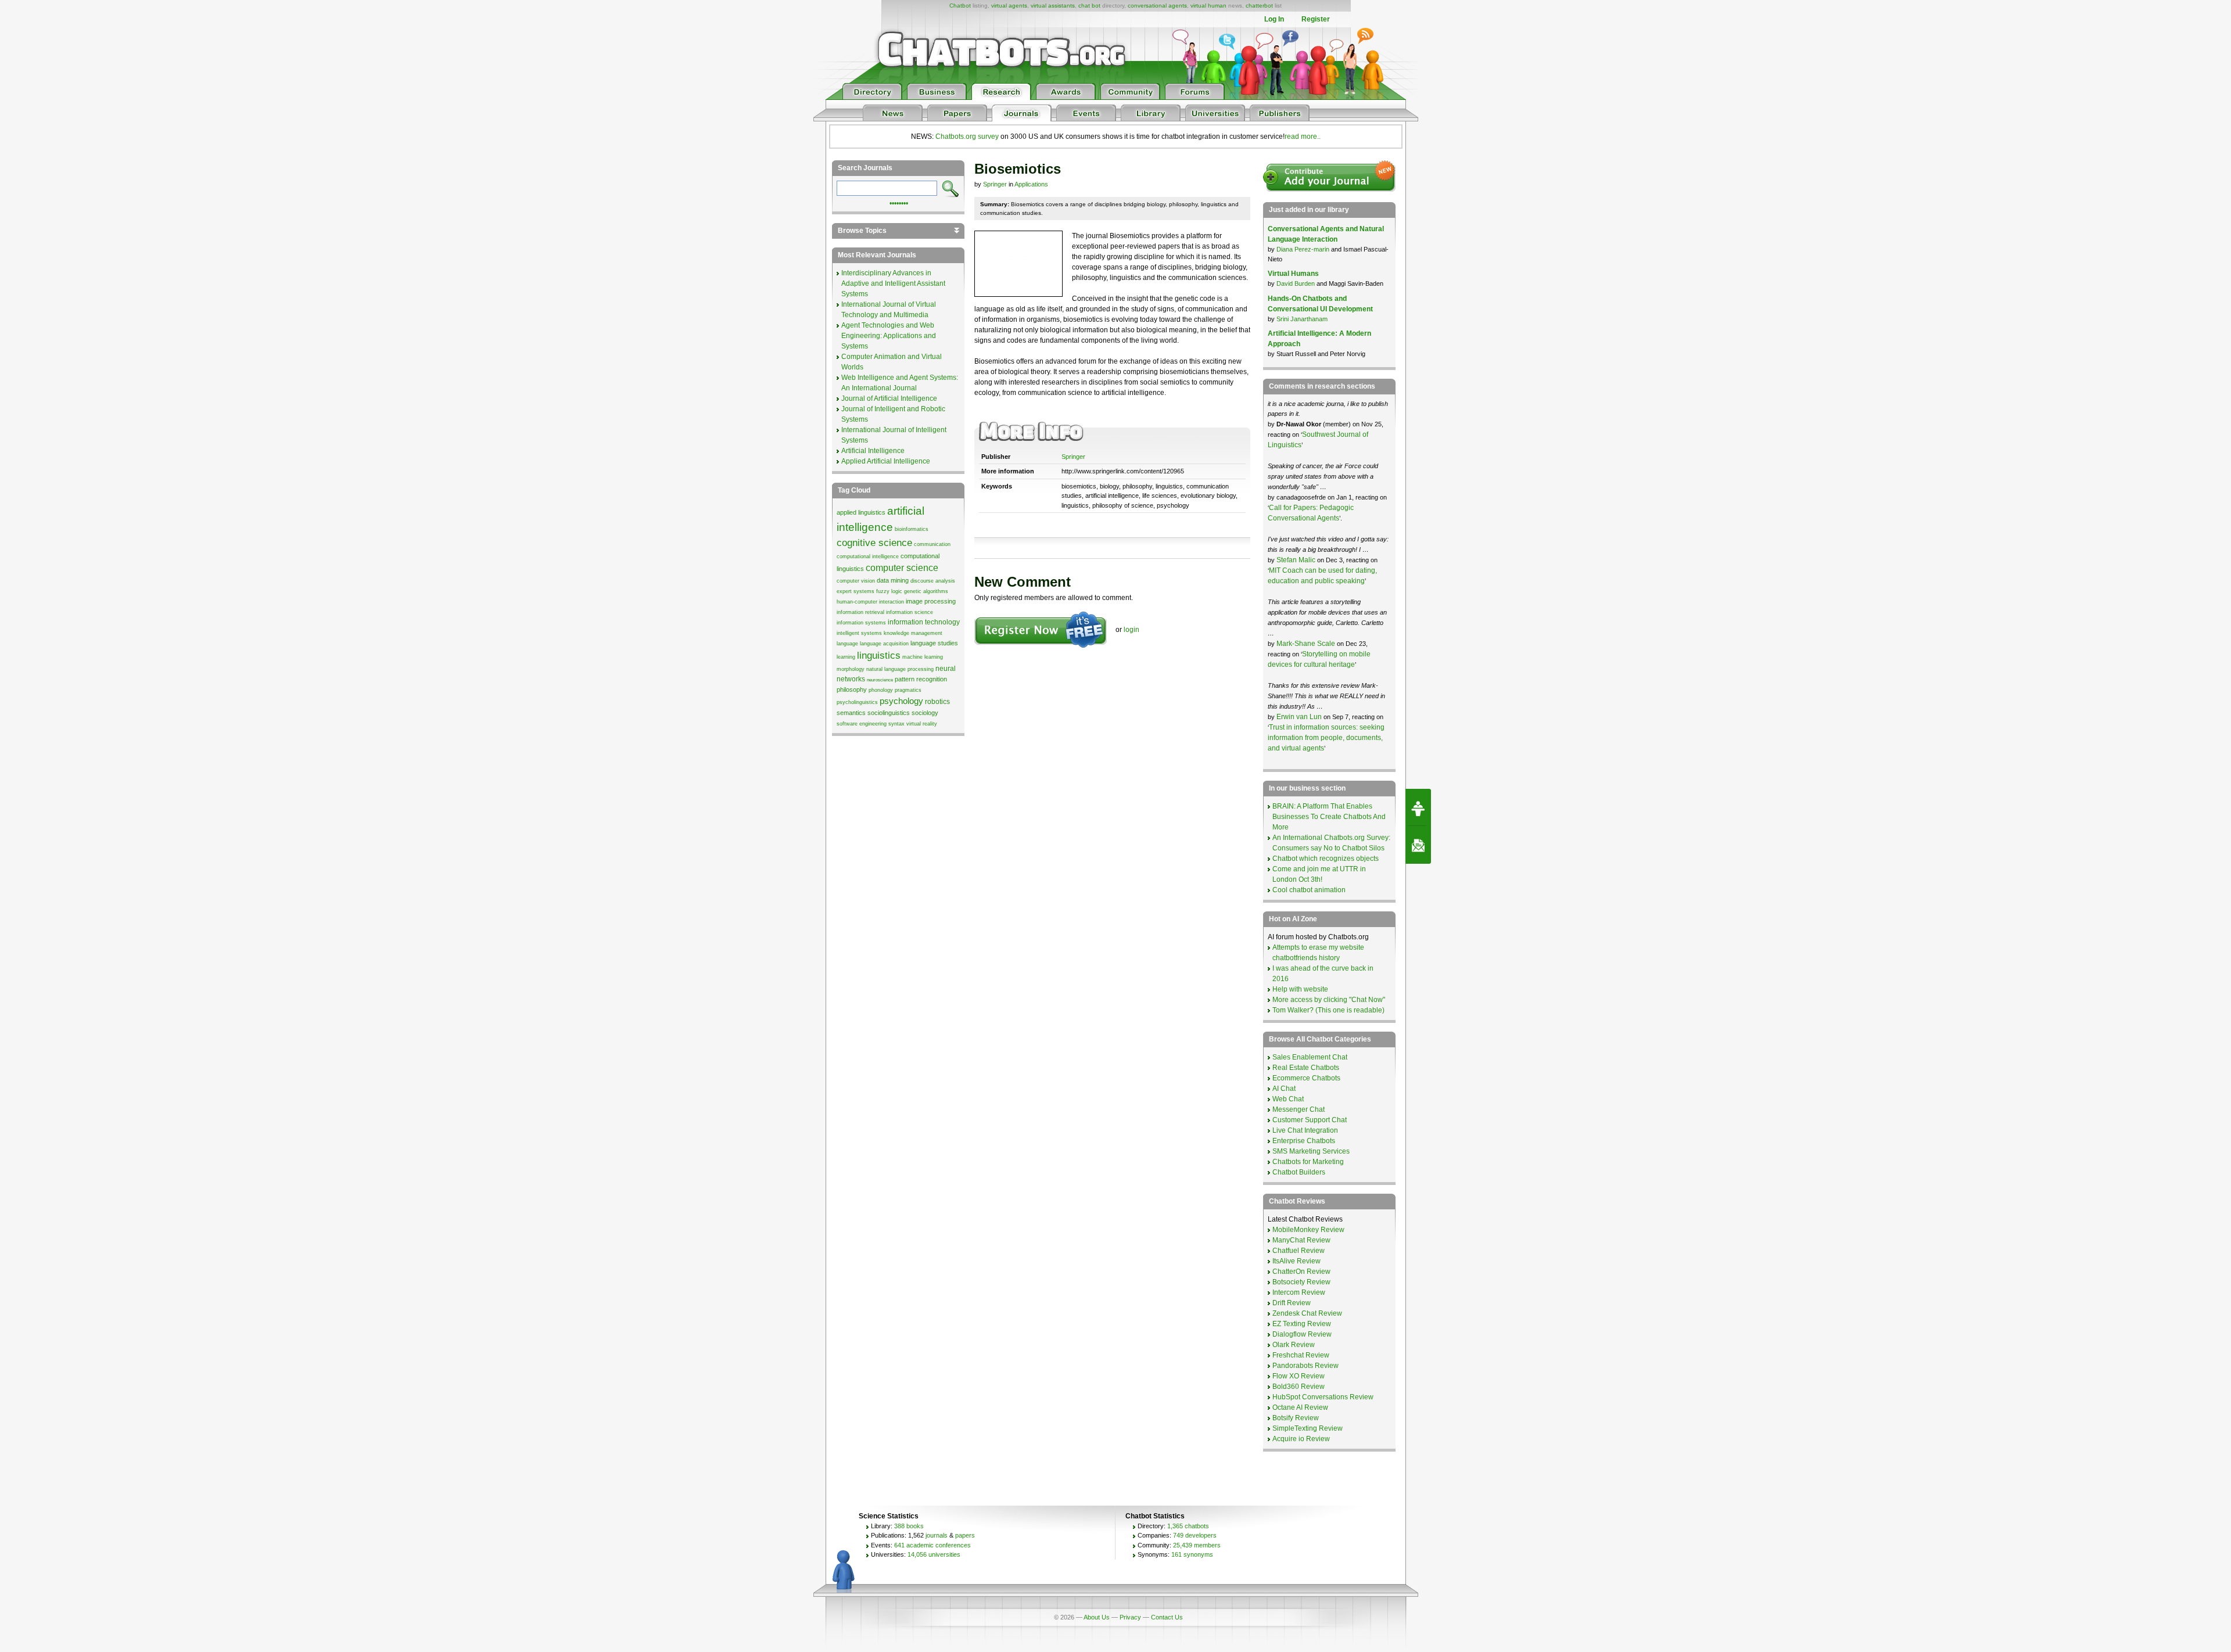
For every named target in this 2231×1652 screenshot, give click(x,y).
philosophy (852, 689)
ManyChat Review (1301, 1240)
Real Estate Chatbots (1306, 1068)
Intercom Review (1299, 1292)
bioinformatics (912, 529)
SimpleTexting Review (1308, 1428)
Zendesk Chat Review (1307, 1313)
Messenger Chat (1299, 1109)
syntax (896, 724)
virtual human (1208, 6)
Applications (1031, 184)
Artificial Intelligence (873, 451)
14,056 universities (934, 1554)
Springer (995, 184)
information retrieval (860, 612)
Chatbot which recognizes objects (1326, 859)
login (1131, 630)
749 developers (1195, 1535)
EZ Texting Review (1302, 1324)
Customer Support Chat (1310, 1120)
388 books (909, 1526)
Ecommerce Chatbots (1306, 1078)
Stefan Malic (1297, 560)
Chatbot (960, 6)
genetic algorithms (926, 591)
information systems (861, 623)
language (847, 644)
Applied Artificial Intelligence (886, 461)
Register (1316, 19)
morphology (851, 669)
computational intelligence (868, 556)
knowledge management (913, 633)
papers (965, 1535)
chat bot (1089, 6)
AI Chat (1284, 1089)
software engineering (862, 724)
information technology (924, 622)
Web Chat (1288, 1099)
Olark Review (1294, 1345)
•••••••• (899, 202)
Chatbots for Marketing (1308, 1162)
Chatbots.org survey (967, 137)
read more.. (1303, 137)
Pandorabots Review (1305, 1366)
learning (846, 657)
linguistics (879, 655)
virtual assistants (1053, 6)
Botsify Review (1296, 1418)
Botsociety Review (1301, 1282)
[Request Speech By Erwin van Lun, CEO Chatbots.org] (1418, 807)
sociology (925, 713)
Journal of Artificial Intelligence (889, 398)
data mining (893, 580)
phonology (881, 690)
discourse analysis (933, 581)
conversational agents (1157, 6)
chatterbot (1259, 6)
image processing (931, 601)
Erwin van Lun (1300, 717)
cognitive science (874, 543)
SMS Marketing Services (1311, 1151)
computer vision (856, 581)
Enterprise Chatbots (1304, 1141)
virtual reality (922, 724)
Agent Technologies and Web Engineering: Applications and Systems (889, 336)
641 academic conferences (932, 1545)
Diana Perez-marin (1303, 249)
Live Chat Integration (1305, 1130)
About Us (1097, 1617)
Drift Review (1292, 1303)
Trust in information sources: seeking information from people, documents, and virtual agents (1326, 738)
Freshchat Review (1301, 1355)
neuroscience (880, 680)
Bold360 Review (1299, 1387)
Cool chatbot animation (1309, 890)
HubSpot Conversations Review (1323, 1397)
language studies (934, 643)
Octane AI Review (1300, 1407)
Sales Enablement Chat (1310, 1057)
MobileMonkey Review (1308, 1230)
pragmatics (908, 690)
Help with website (1300, 989)
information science (910, 612)
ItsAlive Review (1296, 1261)
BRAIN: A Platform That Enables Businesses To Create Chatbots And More (1329, 817)
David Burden (1296, 283)
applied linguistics (861, 512)
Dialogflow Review (1302, 1334)
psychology (901, 701)
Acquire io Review (1301, 1439)
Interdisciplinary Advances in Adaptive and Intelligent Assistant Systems (893, 283)
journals (937, 1535)
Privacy (1130, 1617)
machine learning (923, 657)
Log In (1274, 19)
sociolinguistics (889, 713)
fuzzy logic (889, 591)
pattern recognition (921, 679)
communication (932, 544)
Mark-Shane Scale (1307, 644)
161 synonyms (1192, 1554)
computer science (902, 568)
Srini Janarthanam (1302, 319)
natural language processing (900, 669)
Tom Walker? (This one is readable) (1328, 1010)
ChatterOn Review (1301, 1272)
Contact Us (1167, 1617)
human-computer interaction (870, 602)
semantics (851, 713)
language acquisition (884, 644)
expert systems (856, 591)
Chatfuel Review (1299, 1251)
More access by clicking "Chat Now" (1329, 1000)
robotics (937, 702)
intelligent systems (859, 633)
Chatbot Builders (1299, 1172)
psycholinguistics (857, 702)
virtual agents (1009, 6)
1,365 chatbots (1188, 1526)
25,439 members (1197, 1545)
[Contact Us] (1418, 845)
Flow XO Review (1299, 1376)
